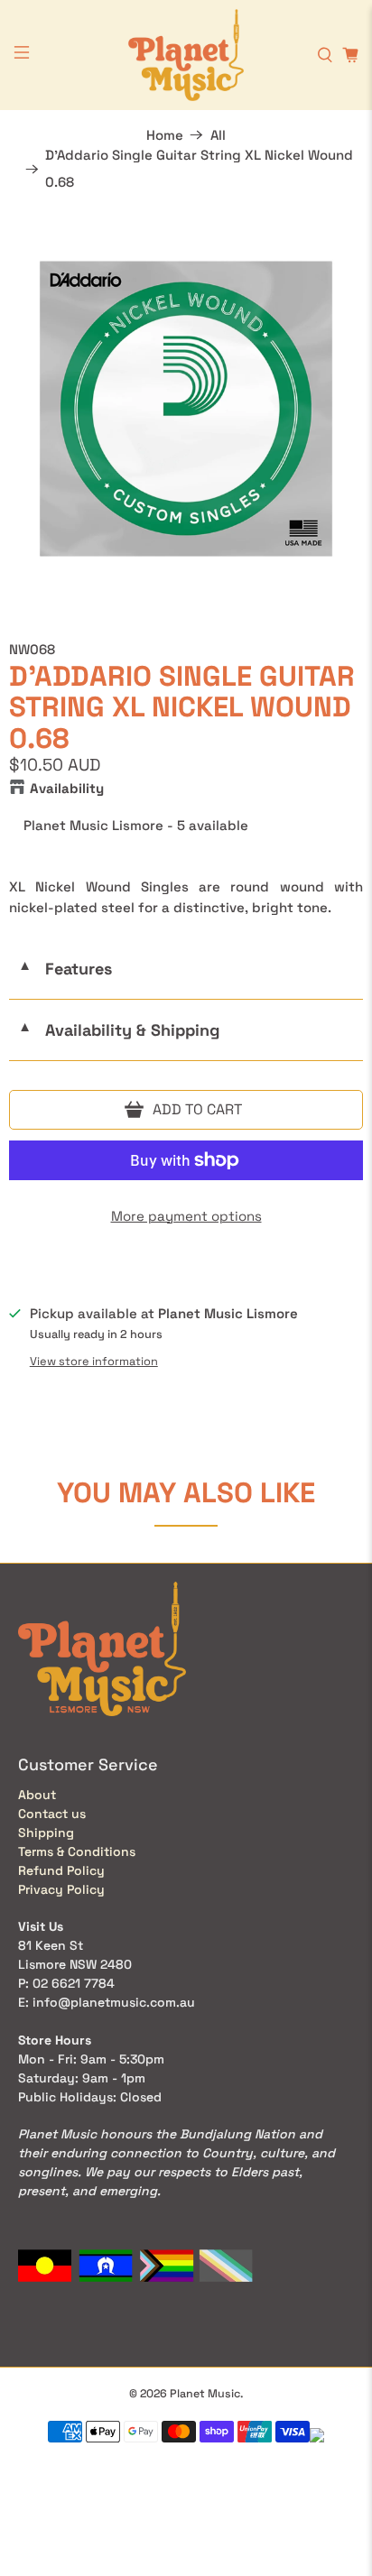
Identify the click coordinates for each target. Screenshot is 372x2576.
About (37, 1795)
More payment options (186, 1216)
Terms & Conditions (77, 1851)
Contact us (52, 1814)
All (218, 135)
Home (165, 135)
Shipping (46, 1833)
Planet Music (205, 2394)
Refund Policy (61, 1870)
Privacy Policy (61, 1889)
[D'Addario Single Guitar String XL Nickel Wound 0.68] (186, 409)
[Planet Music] (186, 55)
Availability (67, 788)
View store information (94, 1361)
